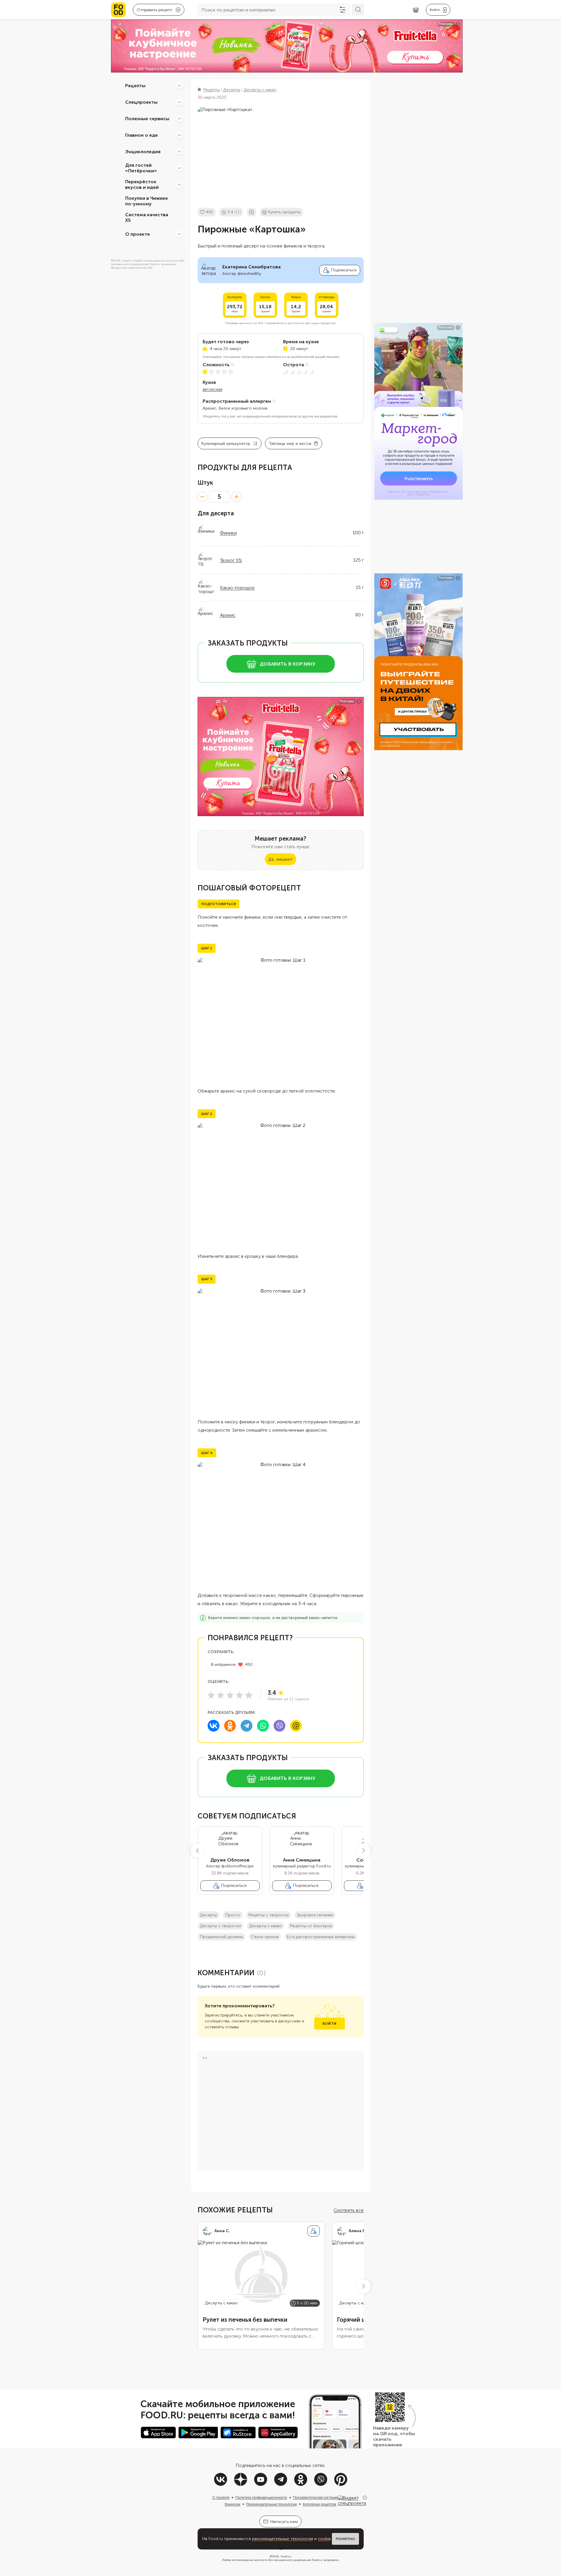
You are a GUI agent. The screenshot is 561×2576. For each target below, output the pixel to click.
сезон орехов (265, 1937)
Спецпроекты (141, 102)
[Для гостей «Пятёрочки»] (179, 168)
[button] (198, 1851)
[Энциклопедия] (179, 151)
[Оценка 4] (239, 1695)
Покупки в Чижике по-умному (147, 201)
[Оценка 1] (211, 1695)
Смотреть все (349, 2210)
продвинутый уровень (221, 1937)
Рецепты (135, 85)
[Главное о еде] (179, 135)
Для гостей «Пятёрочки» (141, 168)
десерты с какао (265, 1926)
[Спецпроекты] (179, 102)
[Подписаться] (314, 2231)
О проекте (138, 234)
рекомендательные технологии (283, 2539)
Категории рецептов (320, 2504)
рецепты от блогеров (311, 1926)
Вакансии (232, 2504)
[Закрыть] (365, 2498)
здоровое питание (315, 1915)
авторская (212, 389)
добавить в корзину (288, 664)
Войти (329, 2024)
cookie (324, 2539)
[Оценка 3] (230, 1695)
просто (233, 1915)
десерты (208, 1915)
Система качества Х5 (147, 217)
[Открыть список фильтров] (342, 10)
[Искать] (358, 10)
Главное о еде (142, 135)
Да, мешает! (280, 859)
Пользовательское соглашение (318, 2497)
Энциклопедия (143, 151)
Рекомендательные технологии (272, 2504)
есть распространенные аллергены (321, 1937)
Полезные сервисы (147, 118)
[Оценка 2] (221, 1695)
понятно (345, 2539)
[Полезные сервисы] (179, 118)
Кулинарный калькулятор (226, 444)
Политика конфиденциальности (261, 2497)
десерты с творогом (220, 1926)
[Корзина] (416, 10)
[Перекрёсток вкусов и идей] (179, 184)
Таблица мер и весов (290, 444)
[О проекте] (179, 234)
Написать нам (284, 2522)
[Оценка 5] (249, 1695)
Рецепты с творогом (269, 1915)
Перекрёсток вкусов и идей (142, 184)
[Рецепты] (179, 85)
